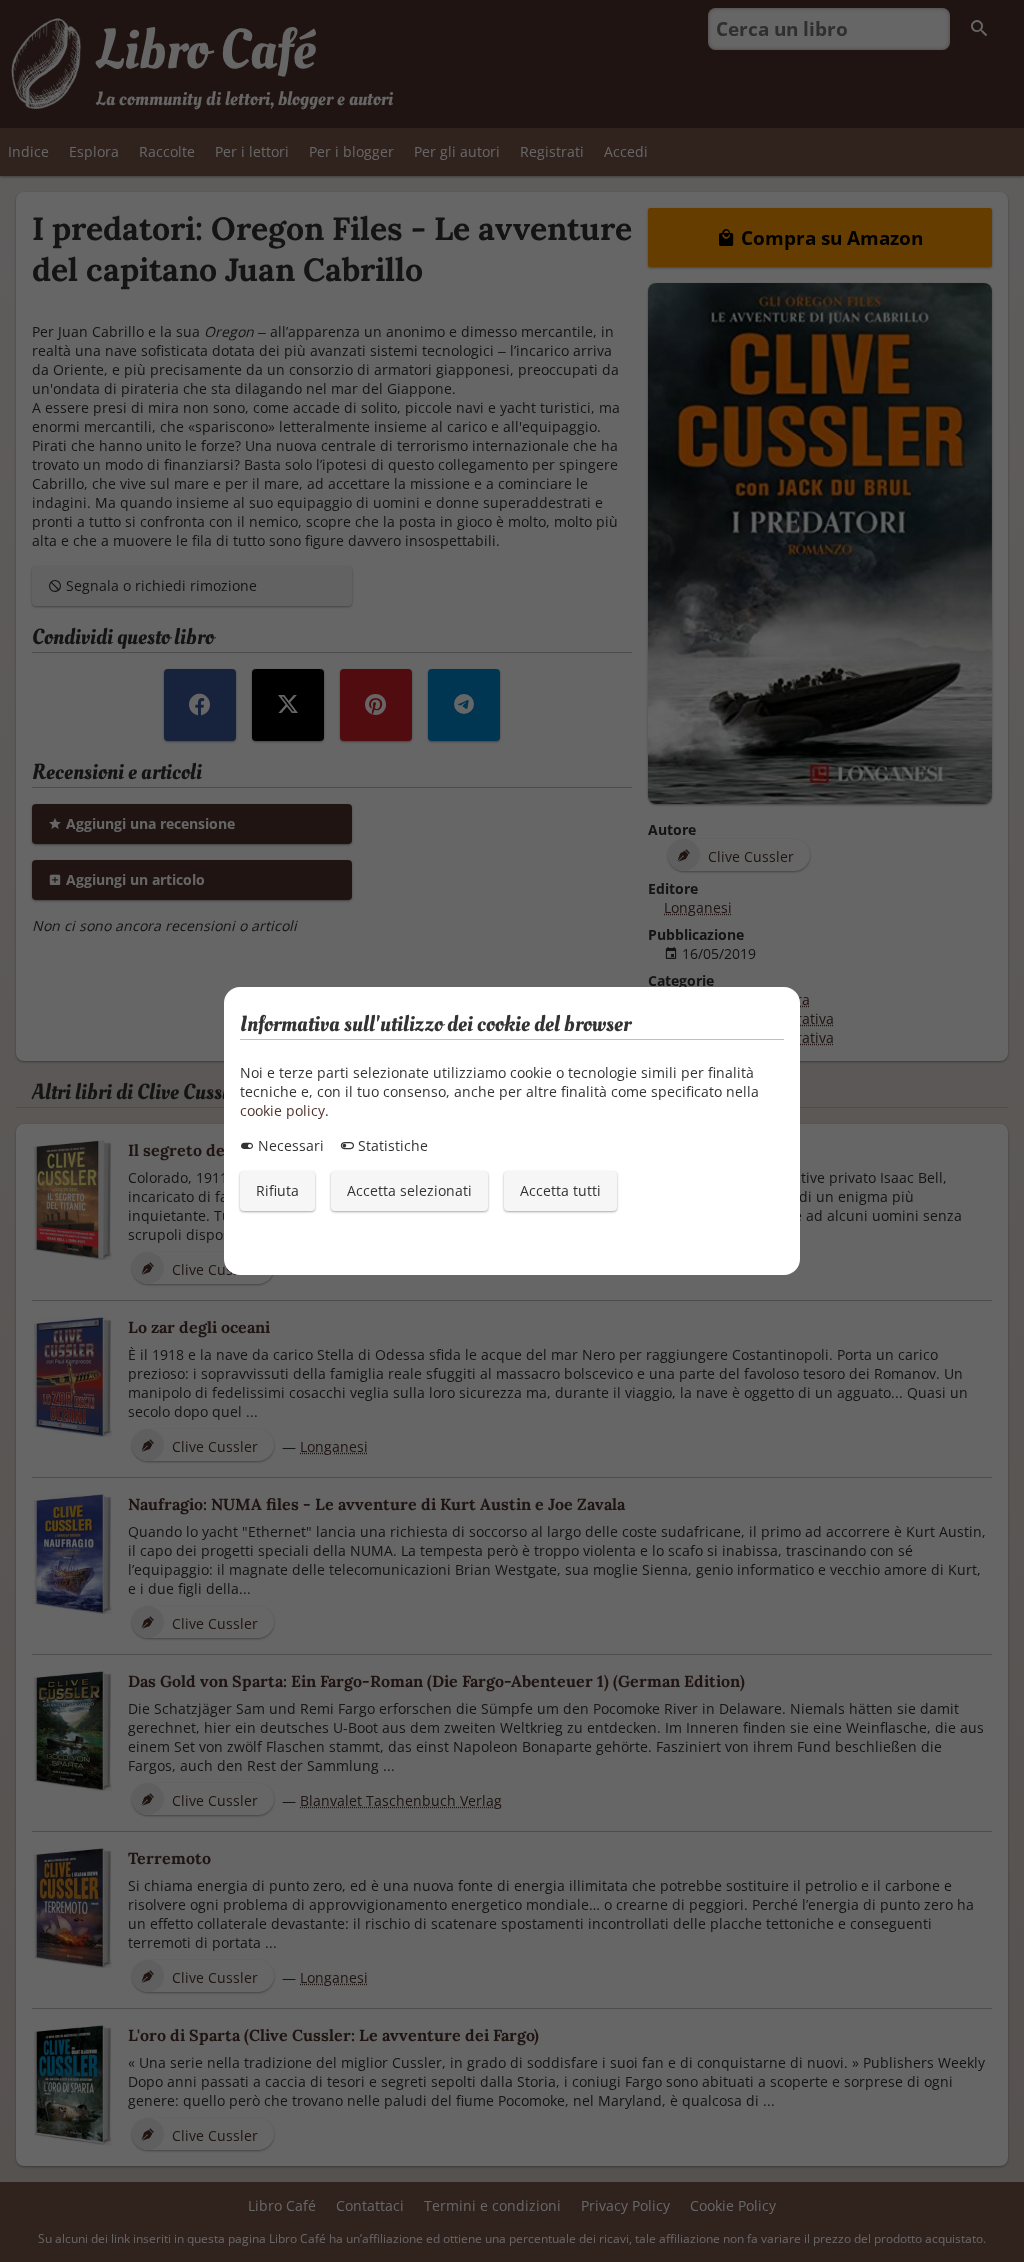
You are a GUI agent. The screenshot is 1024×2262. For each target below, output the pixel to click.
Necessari (289, 1145)
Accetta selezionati (409, 1190)
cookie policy (282, 1110)
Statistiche (391, 1145)
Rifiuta (277, 1190)
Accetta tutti (560, 1190)
